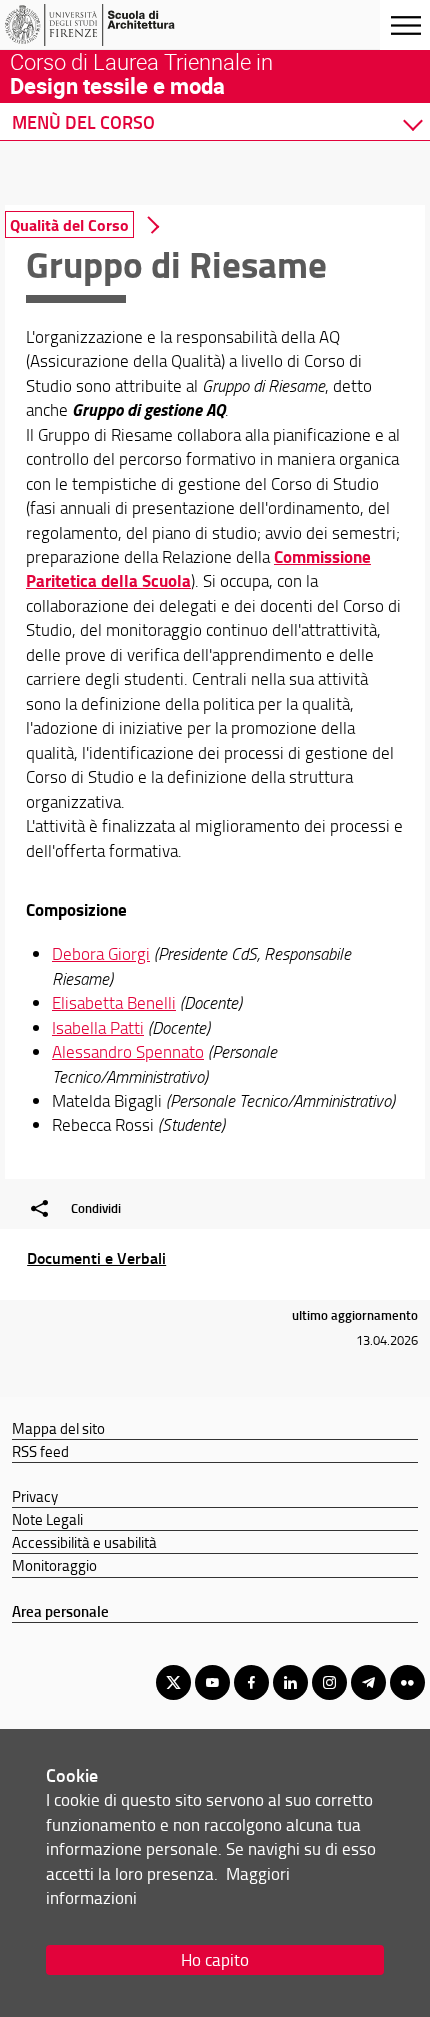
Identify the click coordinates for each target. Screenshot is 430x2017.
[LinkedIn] (290, 1682)
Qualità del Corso (69, 224)
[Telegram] (368, 1682)
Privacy (35, 1496)
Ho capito (215, 1959)
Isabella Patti (98, 1027)
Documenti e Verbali (96, 1257)
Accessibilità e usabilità (84, 1542)
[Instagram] (329, 1682)
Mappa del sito (58, 1428)
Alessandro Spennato (128, 1051)
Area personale (60, 1611)
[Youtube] (212, 1682)
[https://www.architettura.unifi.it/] (113, 25)
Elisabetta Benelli (114, 1002)
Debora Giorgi (101, 953)
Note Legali (47, 1519)
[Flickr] (407, 1682)
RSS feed (40, 1451)
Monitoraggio (54, 1565)
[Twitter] (173, 1682)
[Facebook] (251, 1682)
